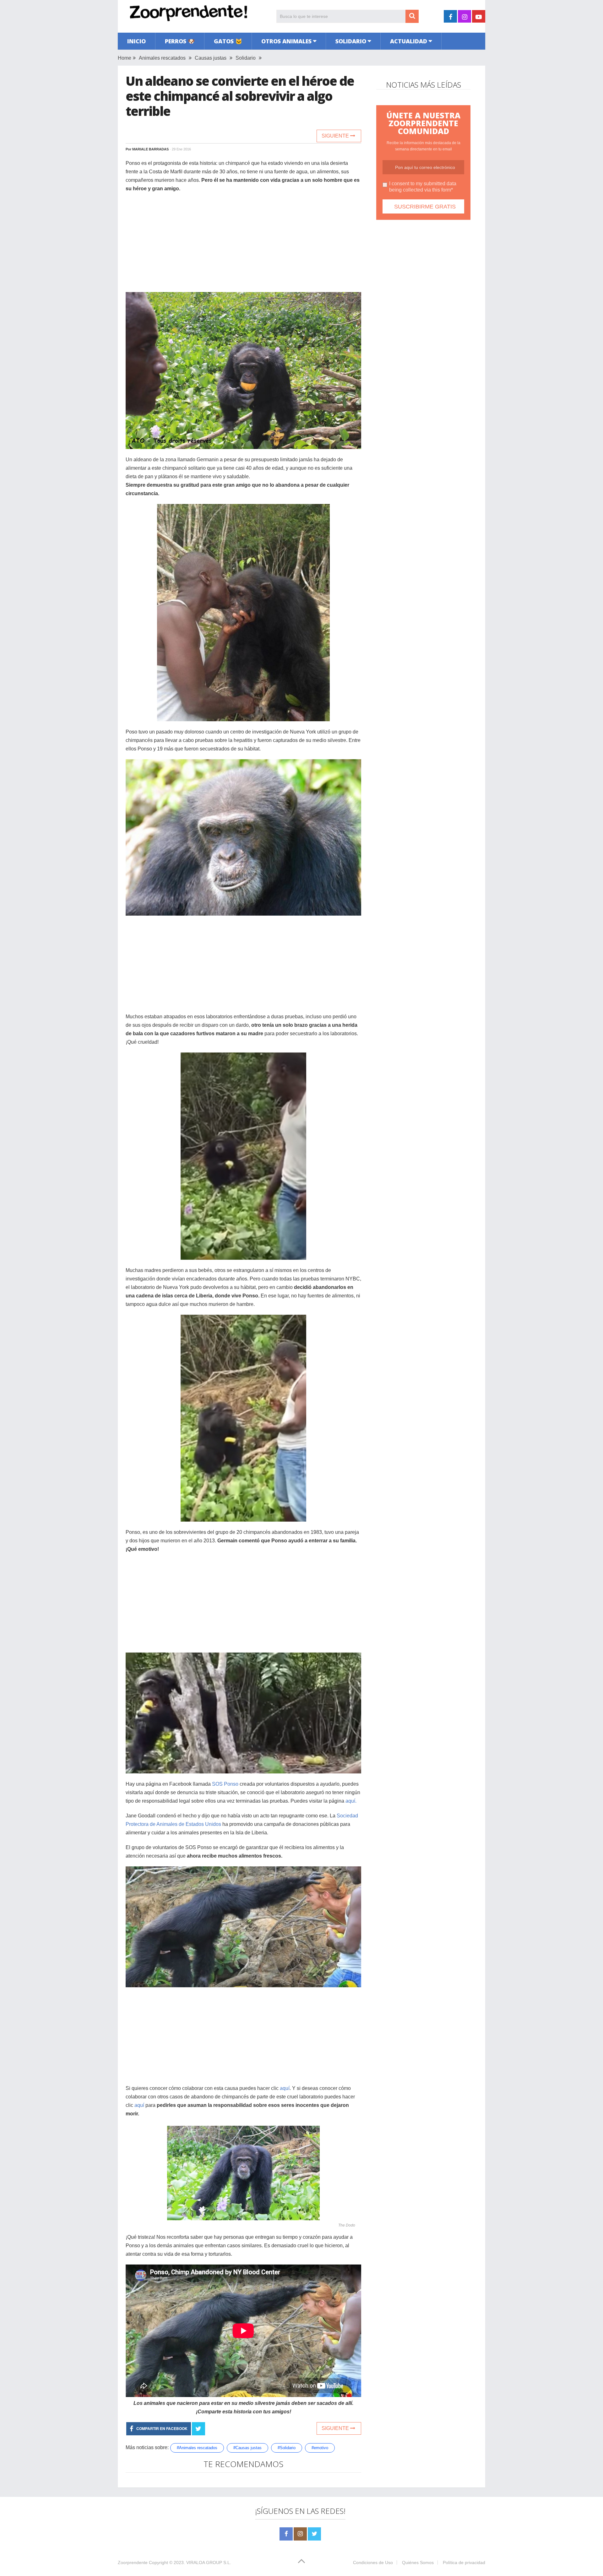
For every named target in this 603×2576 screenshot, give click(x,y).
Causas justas (211, 58)
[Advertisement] (243, 243)
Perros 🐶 (180, 41)
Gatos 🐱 (228, 41)
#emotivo (320, 2448)
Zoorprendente (133, 2562)
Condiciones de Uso (373, 2562)
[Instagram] (300, 2534)
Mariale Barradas (150, 149)
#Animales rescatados (197, 2448)
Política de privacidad (464, 2562)
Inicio (136, 41)
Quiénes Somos (418, 2562)
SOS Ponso (225, 1784)
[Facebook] (286, 2534)
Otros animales (286, 41)
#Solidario (287, 2448)
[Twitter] (314, 2534)
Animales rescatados (162, 58)
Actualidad (409, 41)
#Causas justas (247, 2448)
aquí (285, 2088)
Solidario (351, 41)
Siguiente (336, 136)
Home (125, 58)
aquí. (352, 1801)
